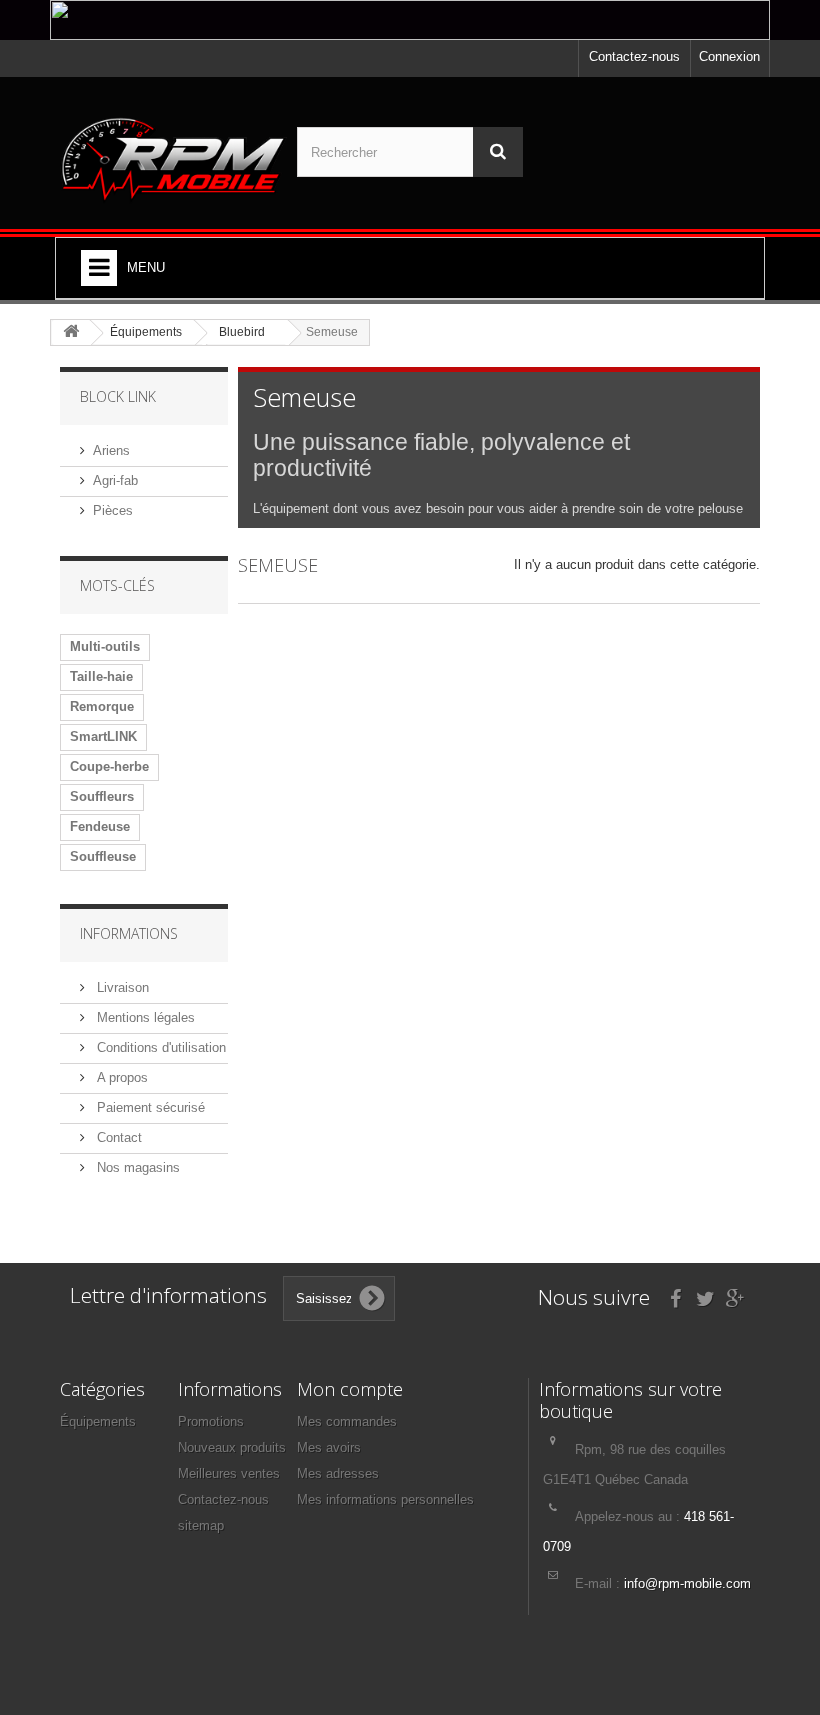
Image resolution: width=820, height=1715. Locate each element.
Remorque (102, 706)
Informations (129, 933)
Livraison (121, 987)
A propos (120, 1077)
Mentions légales (144, 1017)
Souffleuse (103, 856)
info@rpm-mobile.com (687, 1583)
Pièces (113, 510)
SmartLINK (103, 736)
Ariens (111, 450)
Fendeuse (100, 826)
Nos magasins (136, 1167)
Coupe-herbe (109, 766)
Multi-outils (105, 646)
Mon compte (350, 1389)
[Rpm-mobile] (173, 160)
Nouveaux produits (232, 1447)
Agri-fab (115, 480)
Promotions (211, 1421)
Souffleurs (102, 796)
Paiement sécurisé (149, 1107)
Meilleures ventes (229, 1473)
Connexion (729, 56)
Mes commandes (347, 1421)
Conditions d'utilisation (159, 1047)
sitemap (201, 1525)
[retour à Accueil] (71, 332)
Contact (117, 1137)
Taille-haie (101, 676)
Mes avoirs (329, 1447)
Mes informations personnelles (385, 1499)
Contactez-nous (634, 56)
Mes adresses (338, 1473)
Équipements (98, 1421)
